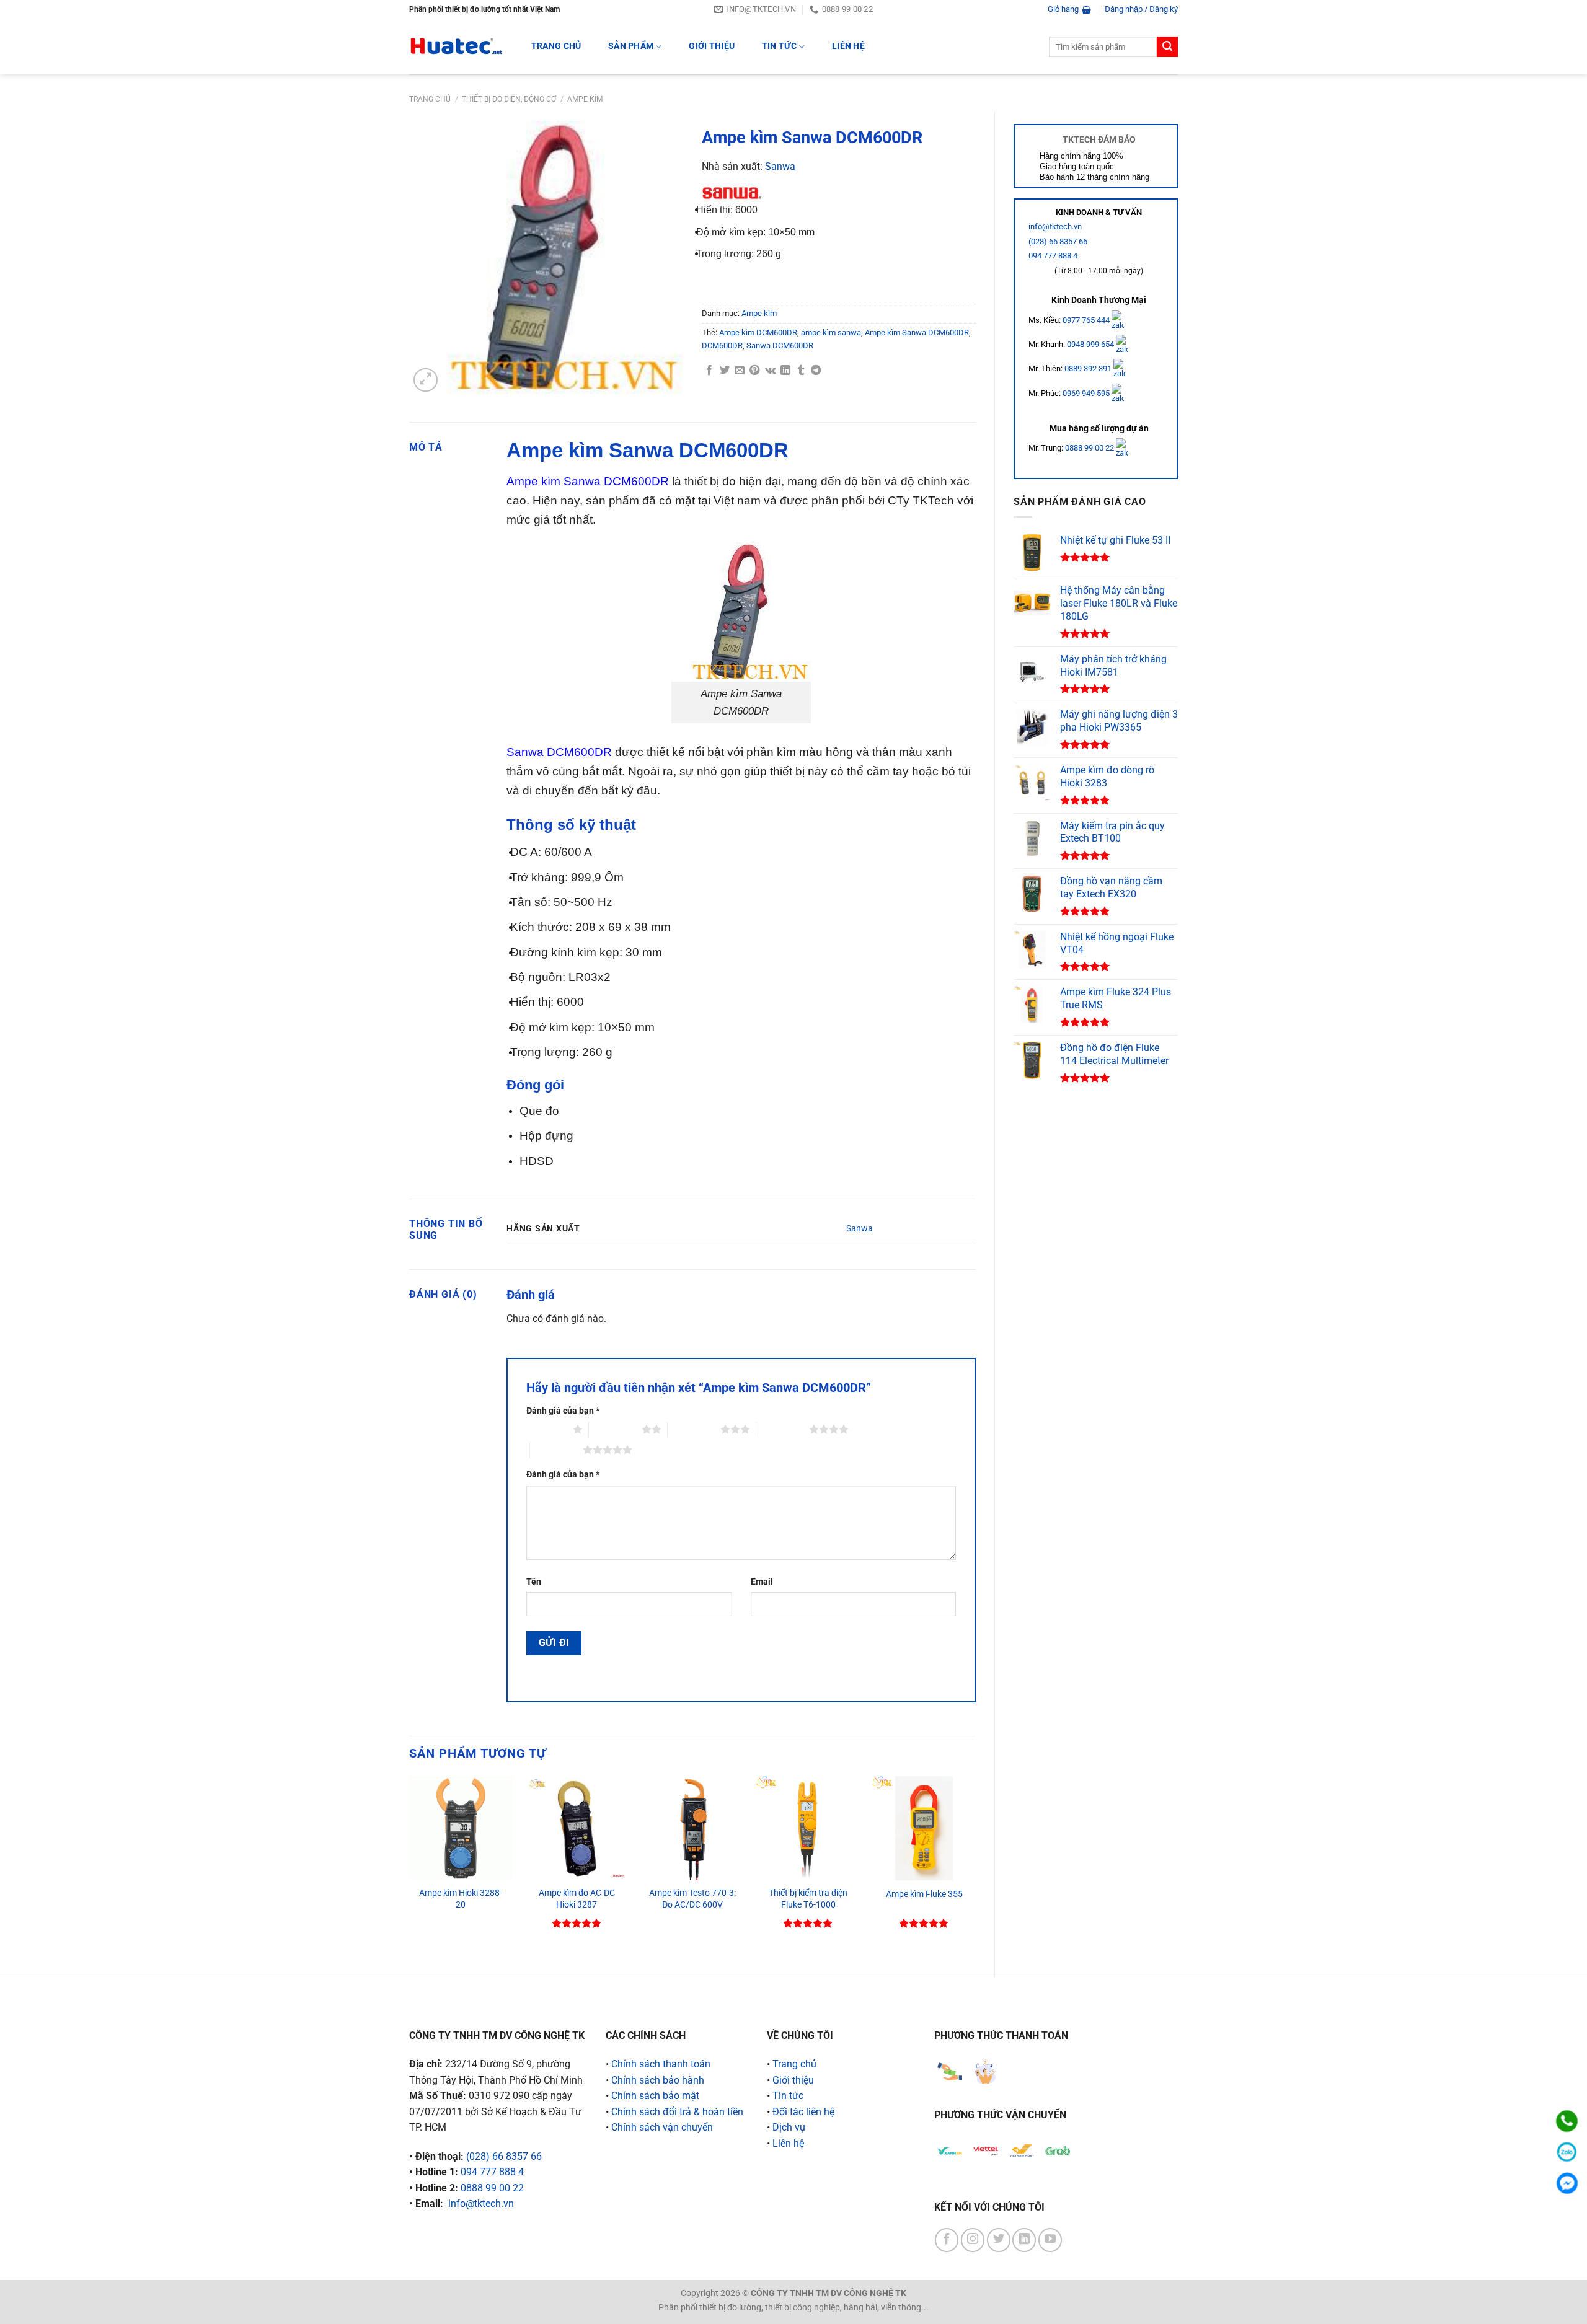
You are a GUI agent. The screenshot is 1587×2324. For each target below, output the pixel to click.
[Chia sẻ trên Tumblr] (801, 371)
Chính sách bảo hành (658, 2080)
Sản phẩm (631, 46)
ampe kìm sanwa (831, 332)
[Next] (975, 1866)
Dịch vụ (789, 2127)
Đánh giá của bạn (563, 1411)
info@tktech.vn (1055, 227)
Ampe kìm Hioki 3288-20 (461, 1899)
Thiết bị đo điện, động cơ (509, 99)
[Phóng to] (426, 380)
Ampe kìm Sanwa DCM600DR (917, 332)
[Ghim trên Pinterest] (754, 371)
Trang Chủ (556, 46)
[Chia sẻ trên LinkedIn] (785, 371)
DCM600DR (722, 346)
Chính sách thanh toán (661, 2064)
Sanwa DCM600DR (780, 346)
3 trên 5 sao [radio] (694, 1429)
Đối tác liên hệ (803, 2112)
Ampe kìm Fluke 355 (924, 1894)
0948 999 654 (1091, 344)
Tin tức (779, 46)
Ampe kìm (585, 99)
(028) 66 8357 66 (1058, 241)
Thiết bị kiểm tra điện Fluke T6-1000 (808, 1899)
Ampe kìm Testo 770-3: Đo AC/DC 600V (692, 1899)
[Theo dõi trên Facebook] (947, 2240)
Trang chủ (430, 99)
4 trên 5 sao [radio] (783, 1429)
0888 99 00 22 (1090, 448)
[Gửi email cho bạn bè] (740, 371)
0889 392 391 (1089, 368)
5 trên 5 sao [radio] (556, 1450)
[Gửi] (1167, 47)
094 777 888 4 (1053, 256)
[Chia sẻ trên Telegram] (816, 371)
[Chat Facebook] (1567, 2183)
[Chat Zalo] (1567, 2152)
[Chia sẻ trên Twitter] (725, 371)
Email (762, 1582)
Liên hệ (848, 46)
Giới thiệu (712, 46)
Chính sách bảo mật (655, 2096)
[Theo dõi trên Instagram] (973, 2240)
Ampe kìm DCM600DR (758, 332)
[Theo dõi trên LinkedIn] (1024, 2240)
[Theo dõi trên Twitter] (999, 2240)
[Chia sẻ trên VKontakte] (770, 371)
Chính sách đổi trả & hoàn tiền (677, 2112)
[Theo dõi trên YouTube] (1050, 2240)
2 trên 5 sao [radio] (615, 1429)
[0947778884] (1567, 2121)
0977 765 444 (1087, 319)
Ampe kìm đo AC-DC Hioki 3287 (577, 1899)
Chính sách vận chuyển (662, 2127)
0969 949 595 (1087, 393)
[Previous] (410, 1866)
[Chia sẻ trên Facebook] (709, 371)
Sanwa (780, 166)
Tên (534, 1582)
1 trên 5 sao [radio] (546, 1429)
